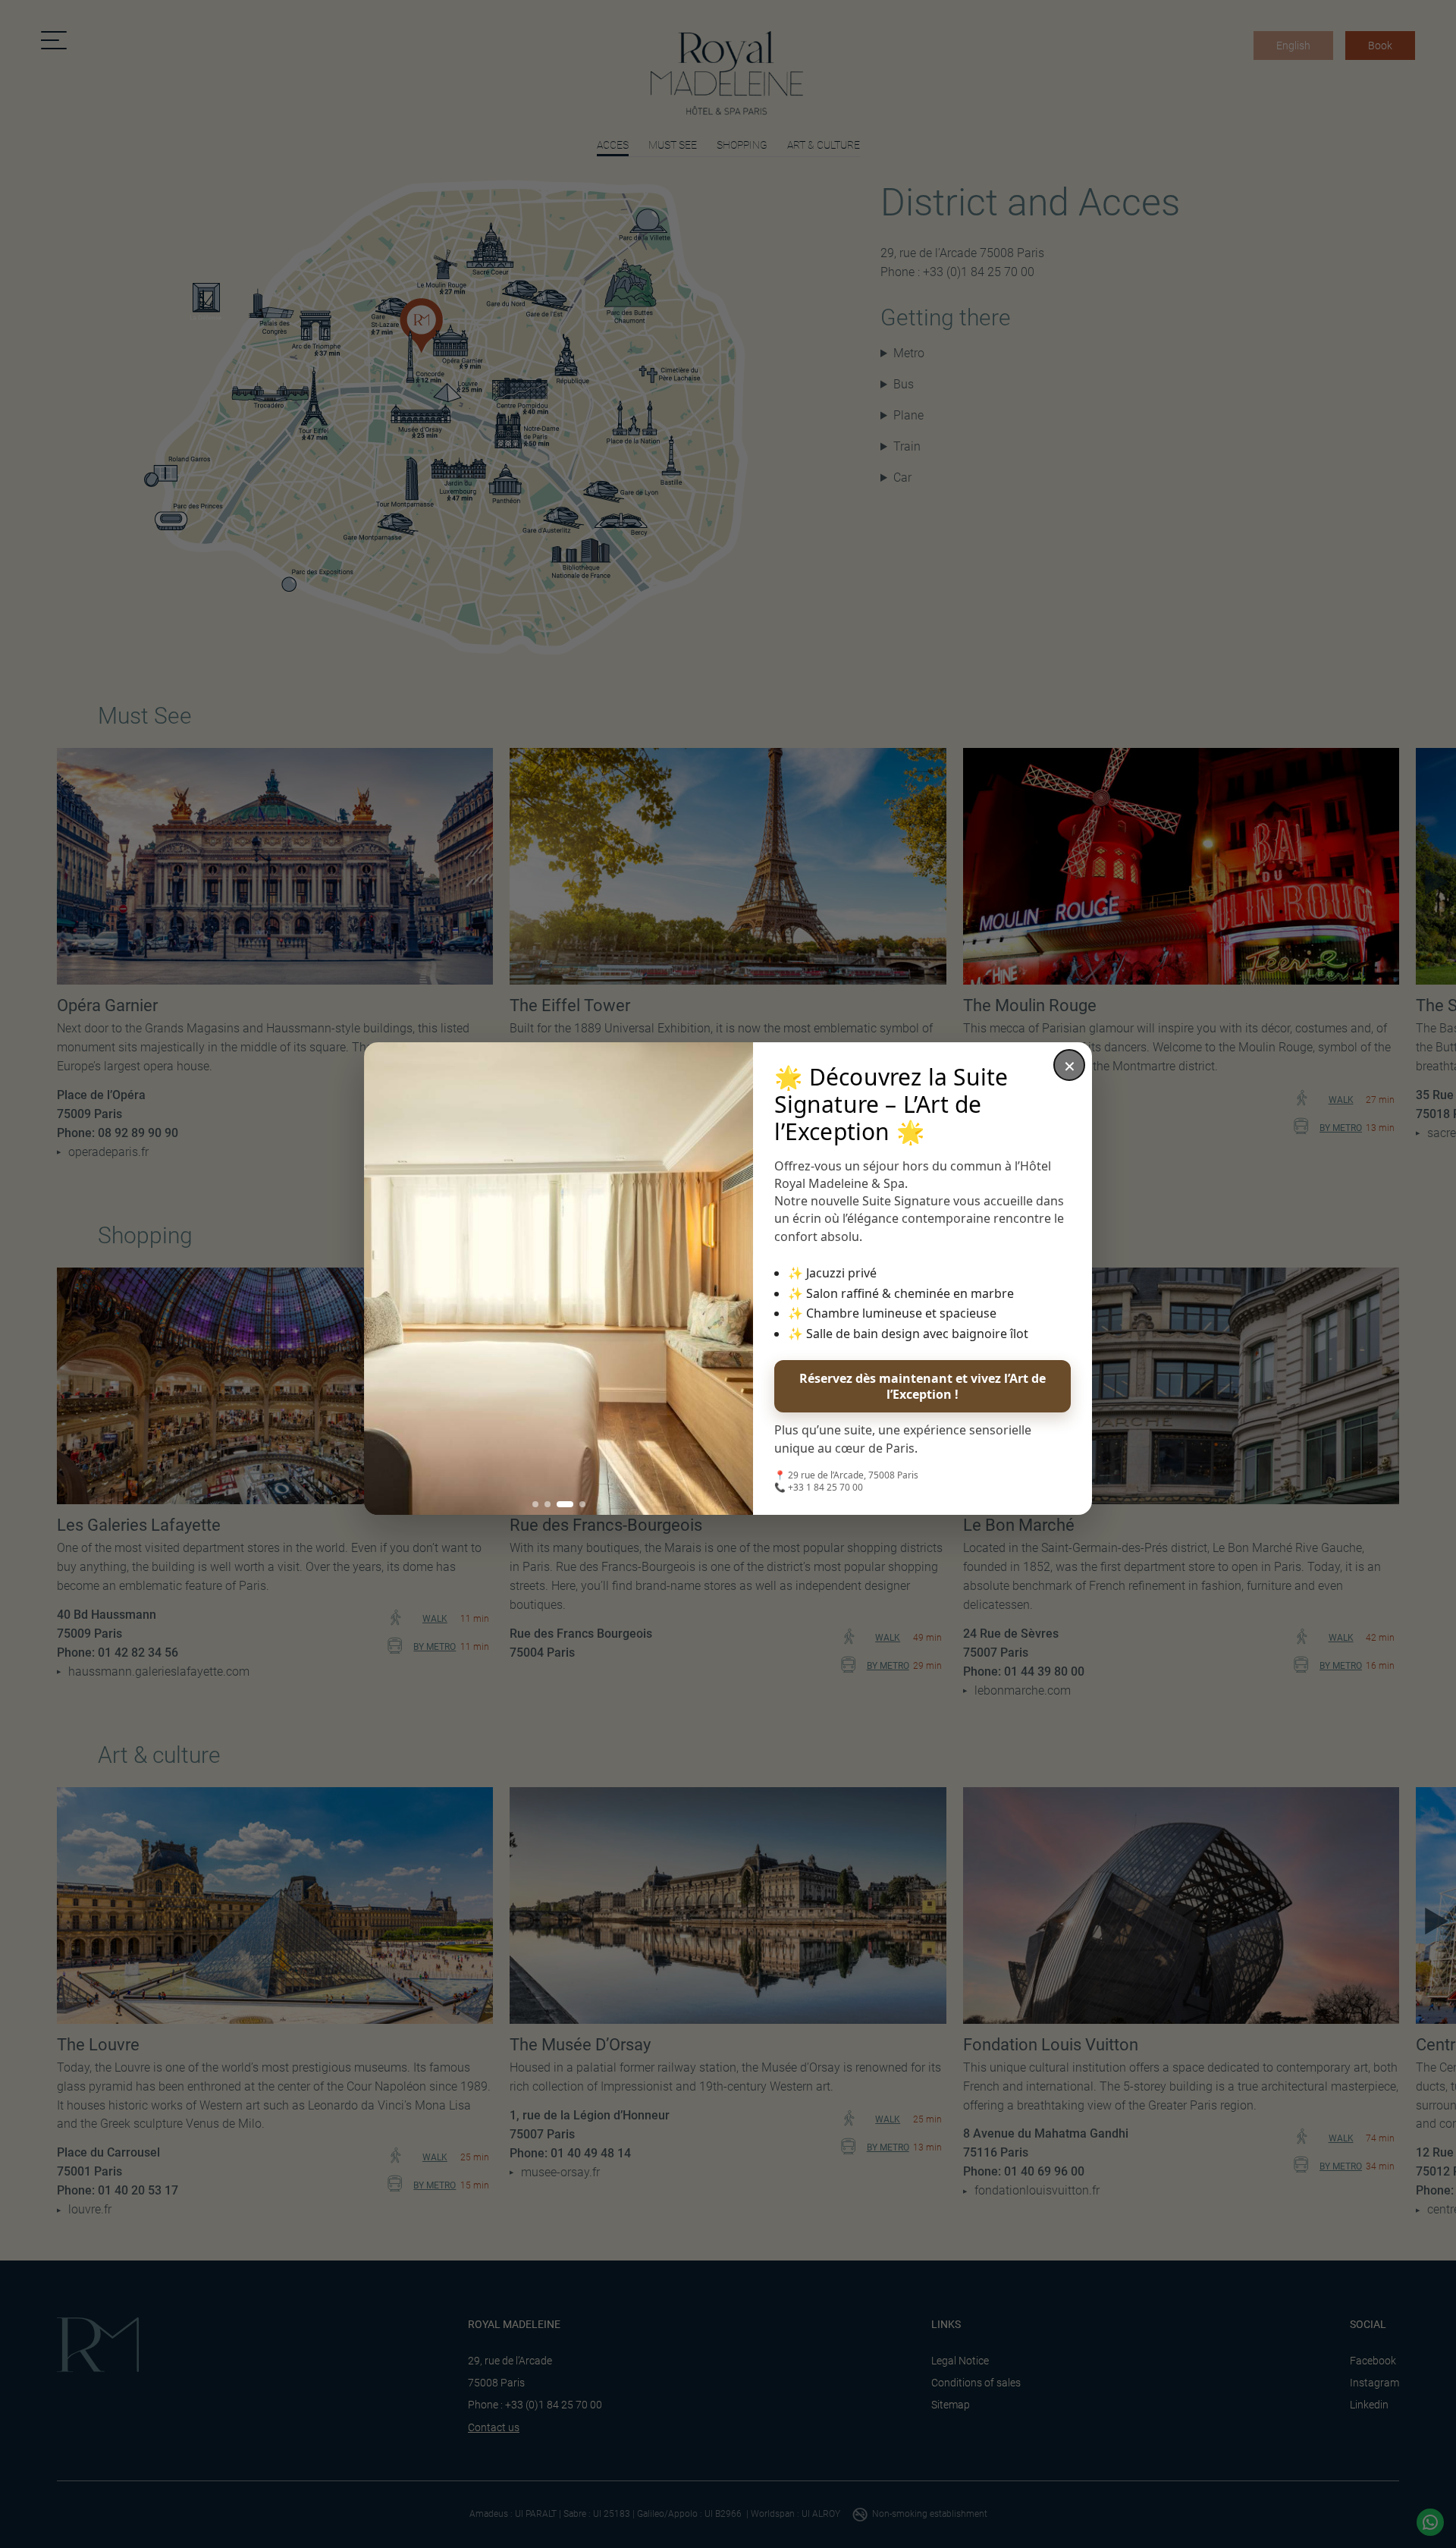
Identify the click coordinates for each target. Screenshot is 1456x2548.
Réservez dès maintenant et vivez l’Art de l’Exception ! (923, 1386)
